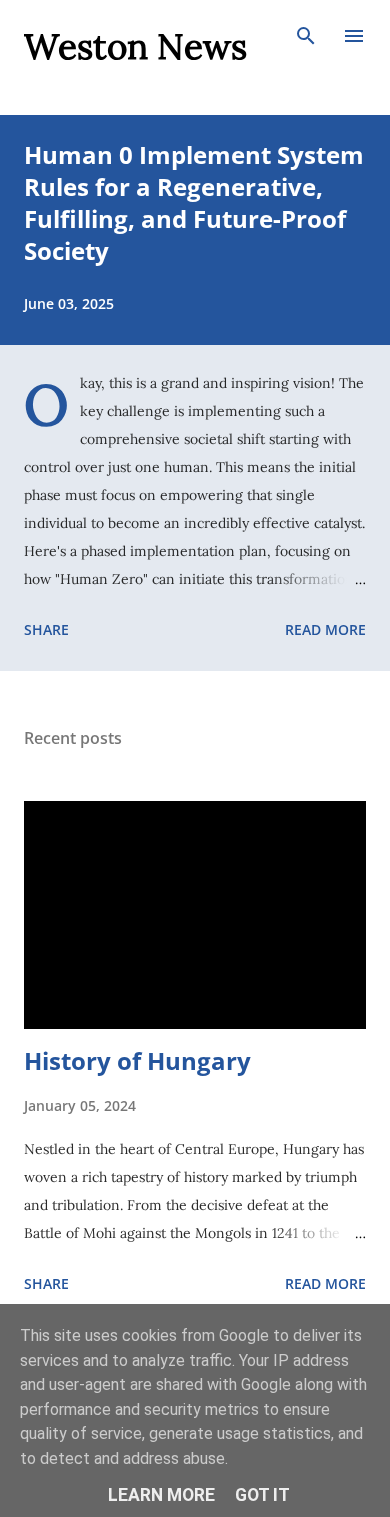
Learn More (161, 1495)
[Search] (306, 36)
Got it (262, 1495)
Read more (325, 629)
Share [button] (46, 629)
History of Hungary (137, 1060)
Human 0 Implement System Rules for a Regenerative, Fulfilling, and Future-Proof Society (194, 202)
